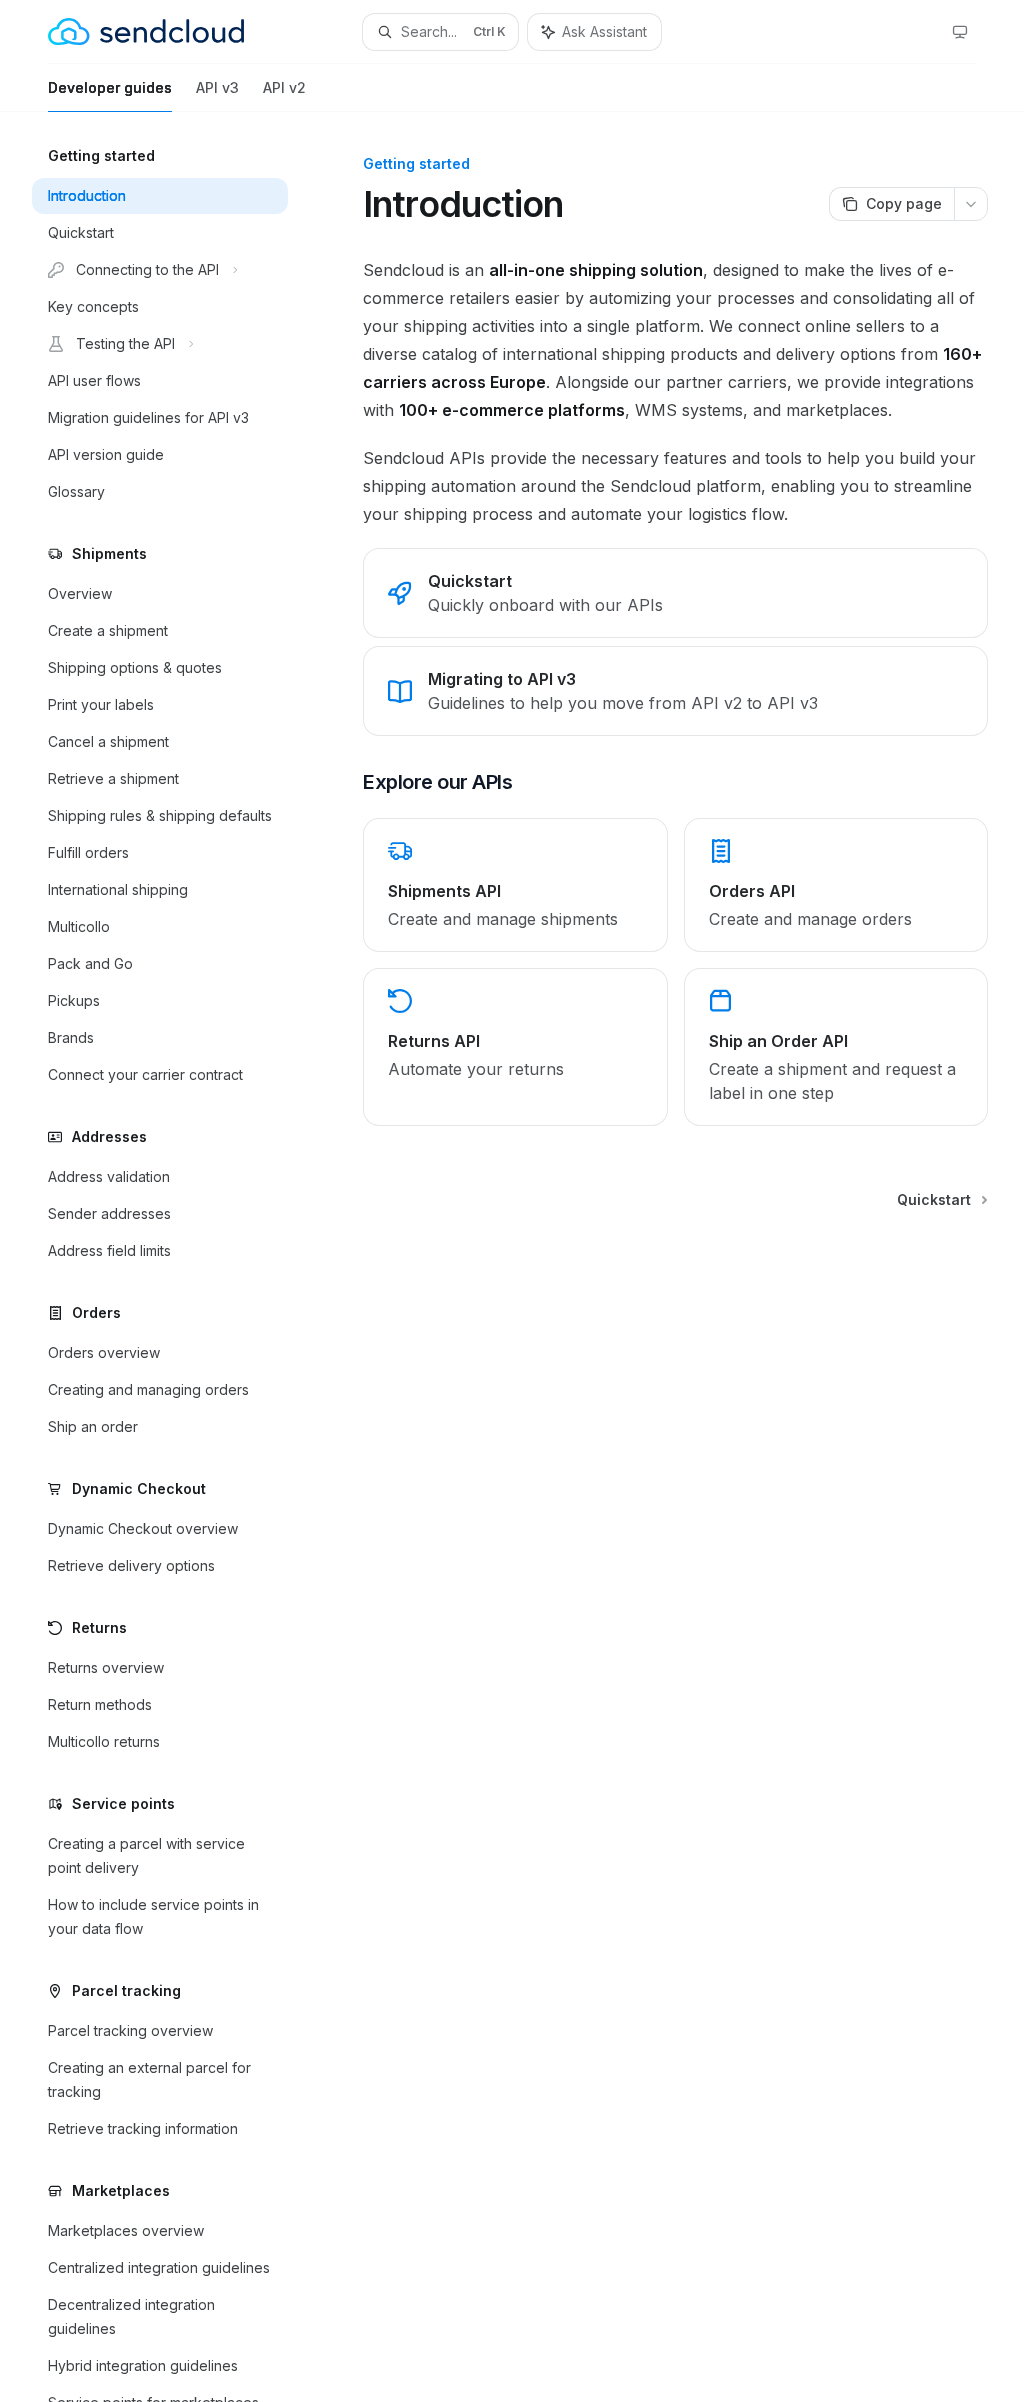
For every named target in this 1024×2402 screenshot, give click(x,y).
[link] (675, 593)
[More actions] (971, 204)
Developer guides (110, 87)
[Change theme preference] (960, 32)
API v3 (217, 87)
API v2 (284, 87)
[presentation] (176, 1257)
